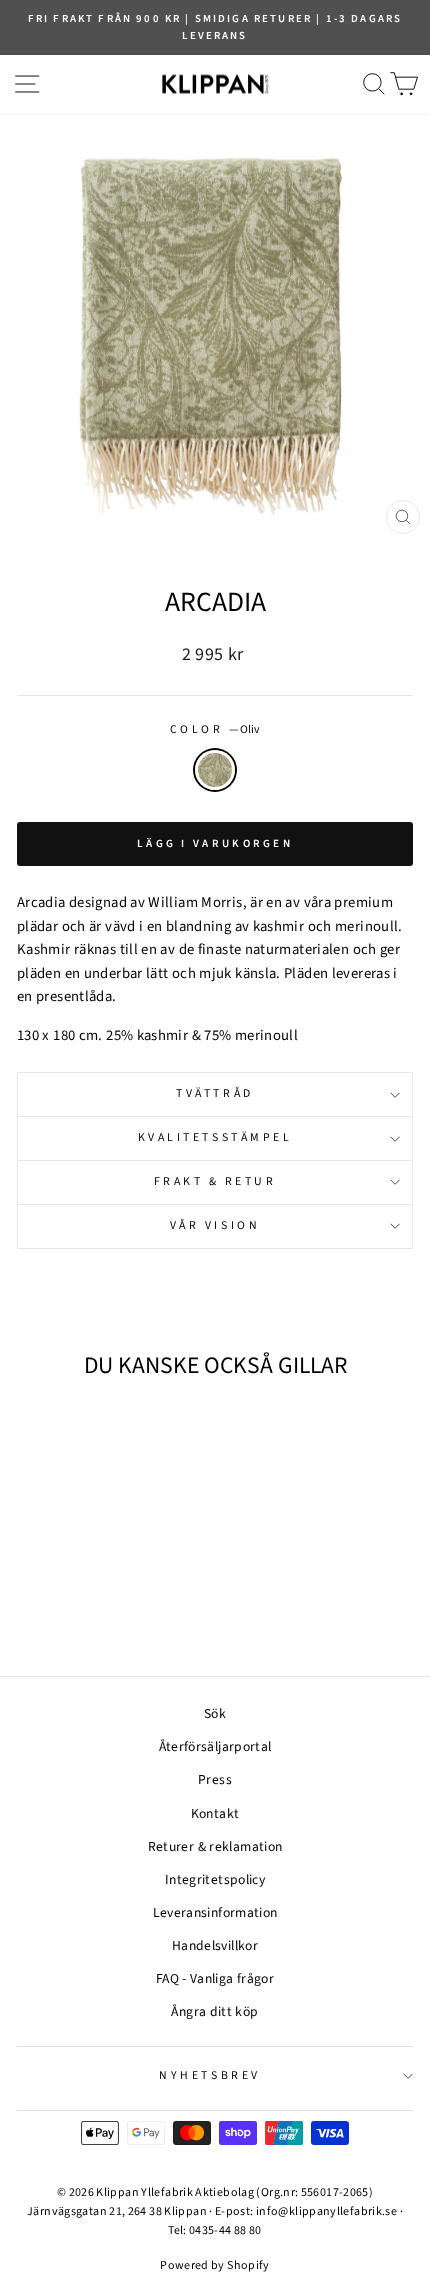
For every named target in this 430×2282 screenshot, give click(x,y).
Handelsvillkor (215, 1945)
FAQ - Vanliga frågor (215, 1978)
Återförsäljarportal (215, 1746)
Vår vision (215, 1225)
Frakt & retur (215, 1181)
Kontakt (215, 1813)
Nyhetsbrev (209, 2075)
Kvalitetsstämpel (215, 1137)
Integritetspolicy (215, 1879)
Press (215, 1779)
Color (215, 729)
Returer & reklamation (215, 1846)
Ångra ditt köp (214, 2011)
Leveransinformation (215, 1912)
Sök (215, 1713)
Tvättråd (214, 1093)
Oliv (215, 770)
